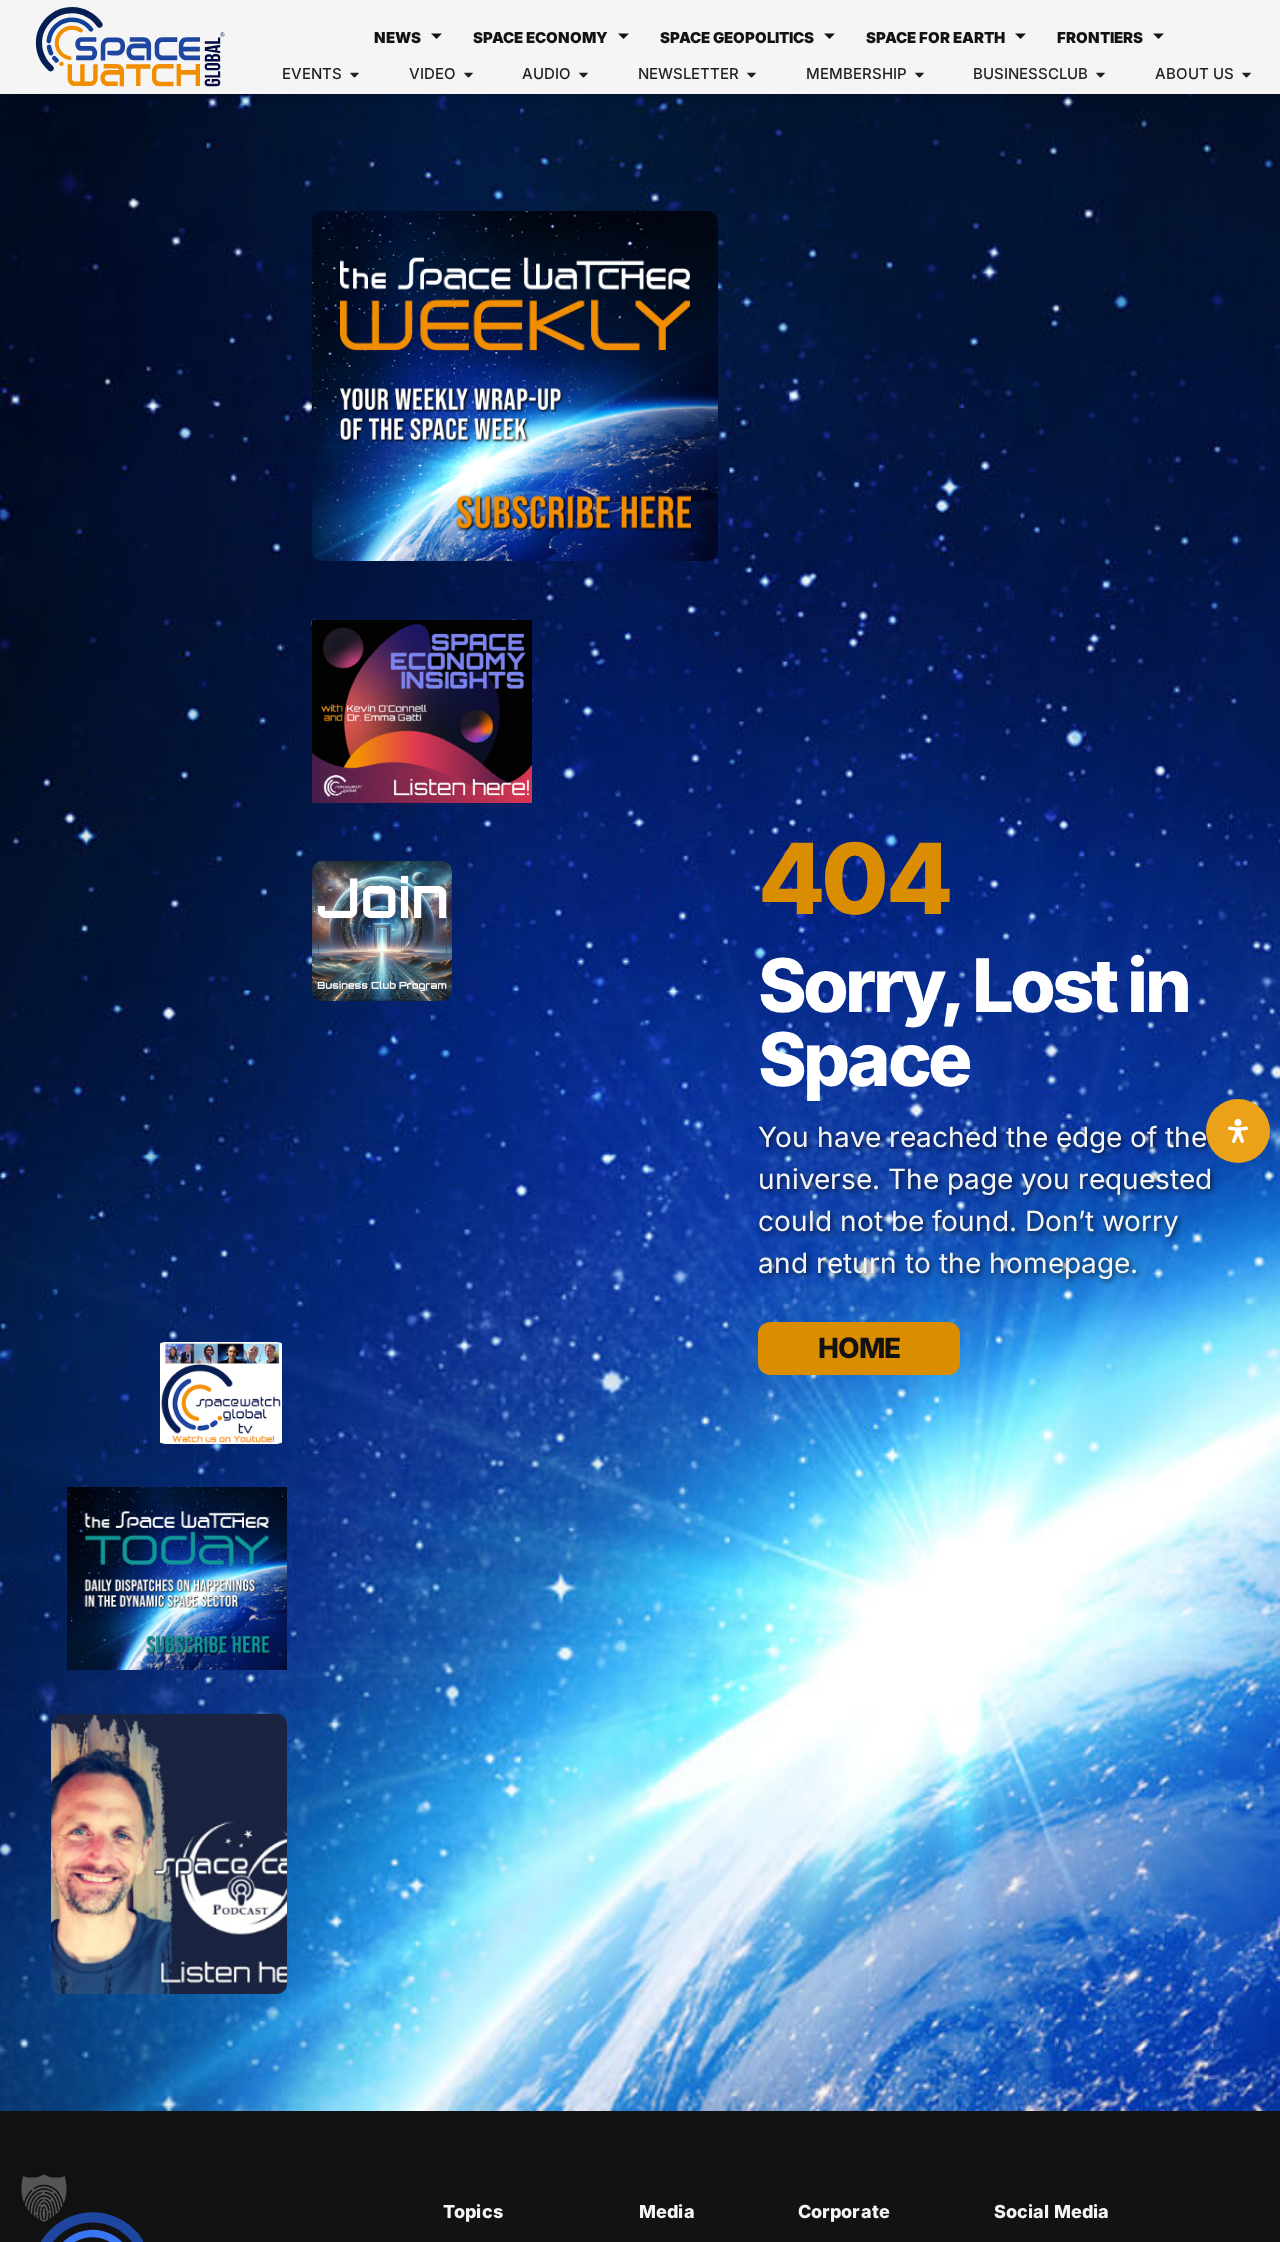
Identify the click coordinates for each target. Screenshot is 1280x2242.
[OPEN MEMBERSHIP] (919, 74)
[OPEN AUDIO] (583, 74)
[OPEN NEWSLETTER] (751, 74)
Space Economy (540, 37)
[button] (44, 2198)
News (397, 37)
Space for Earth (935, 37)
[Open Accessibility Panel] (1238, 1131)
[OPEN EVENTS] (354, 74)
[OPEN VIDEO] (468, 74)
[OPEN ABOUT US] (1246, 74)
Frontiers (1100, 37)
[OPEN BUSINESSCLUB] (1100, 74)
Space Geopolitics (737, 37)
